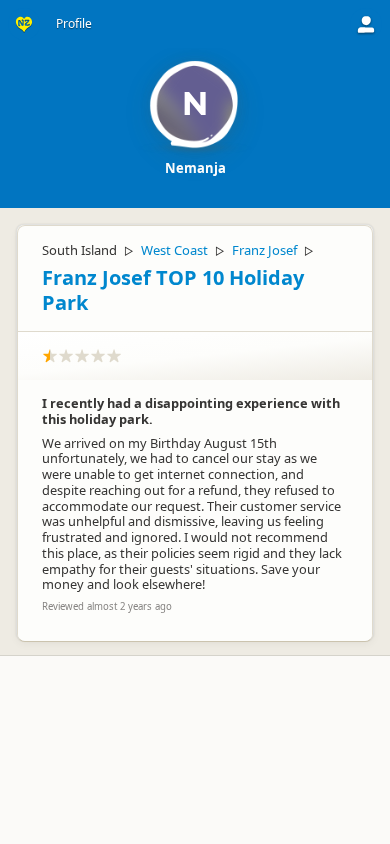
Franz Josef (264, 250)
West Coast (174, 250)
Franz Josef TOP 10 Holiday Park (173, 290)
